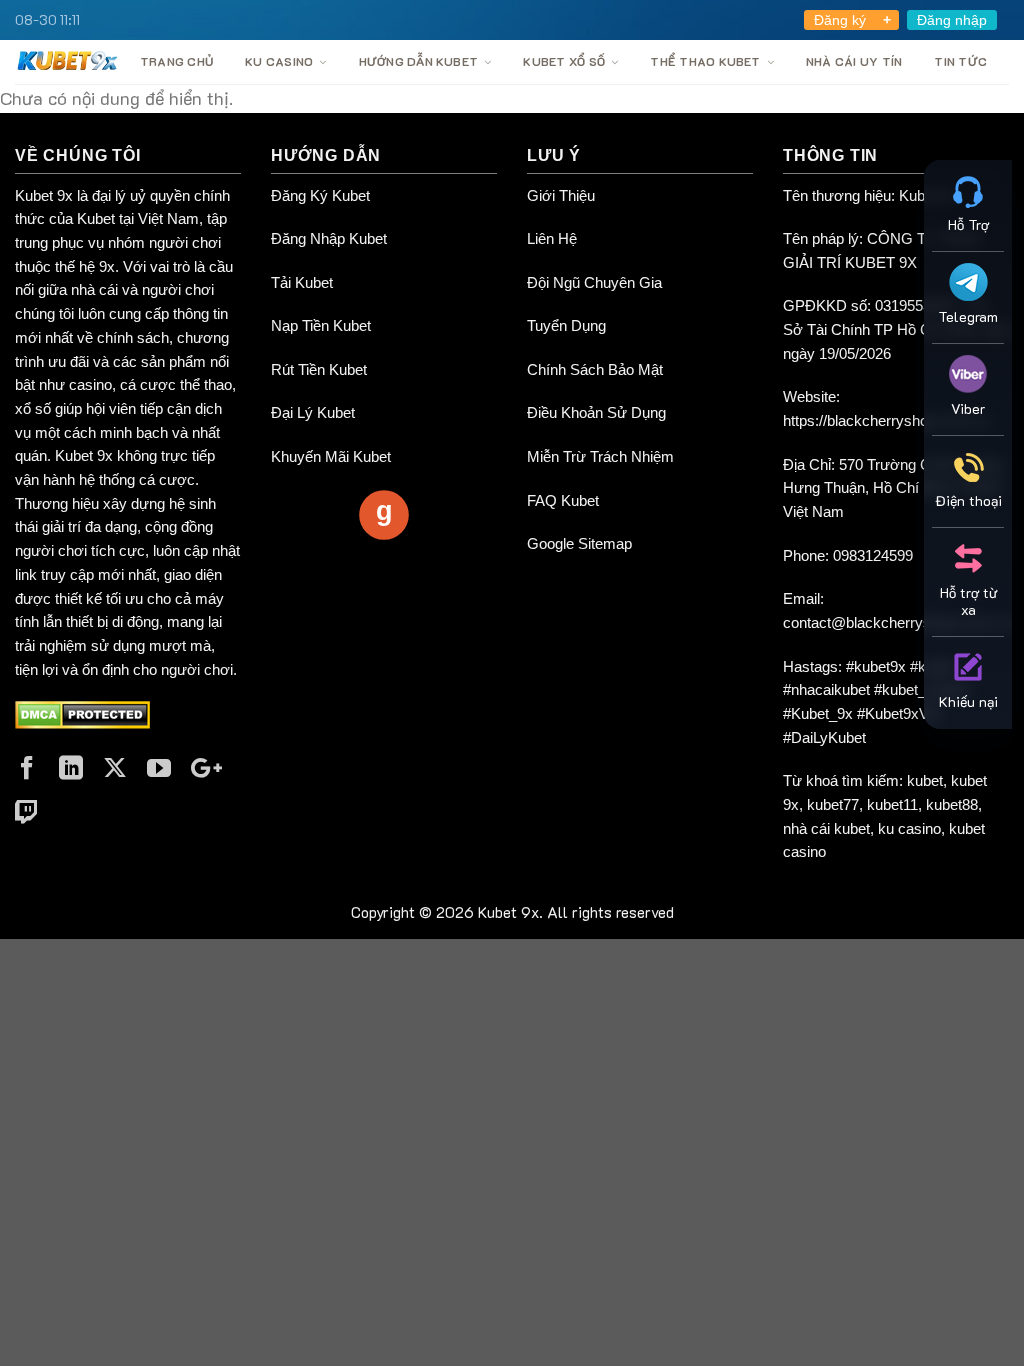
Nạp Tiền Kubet (321, 325)
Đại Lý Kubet (313, 412)
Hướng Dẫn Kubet (419, 61)
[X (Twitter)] (115, 768)
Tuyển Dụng (566, 325)
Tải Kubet (302, 282)
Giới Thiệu (561, 195)
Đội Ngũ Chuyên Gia (594, 282)
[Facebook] (27, 768)
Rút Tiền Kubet (319, 369)
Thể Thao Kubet (705, 61)
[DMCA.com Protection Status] (82, 713)
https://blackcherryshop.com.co (886, 420)
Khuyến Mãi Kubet (331, 456)
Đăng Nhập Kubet (329, 238)
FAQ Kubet (563, 500)
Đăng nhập (952, 20)
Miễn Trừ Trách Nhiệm (600, 456)
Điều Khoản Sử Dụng (596, 412)
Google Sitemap (579, 543)
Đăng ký (840, 20)
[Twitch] (27, 812)
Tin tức (960, 61)
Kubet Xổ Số (564, 61)
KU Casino (279, 61)
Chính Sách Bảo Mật (595, 369)
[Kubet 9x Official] (67, 60)
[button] (968, 202)
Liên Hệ (552, 238)
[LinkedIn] (71, 768)
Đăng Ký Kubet (320, 195)
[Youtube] (159, 768)
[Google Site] (206, 768)
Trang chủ (176, 61)
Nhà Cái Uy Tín (854, 61)
